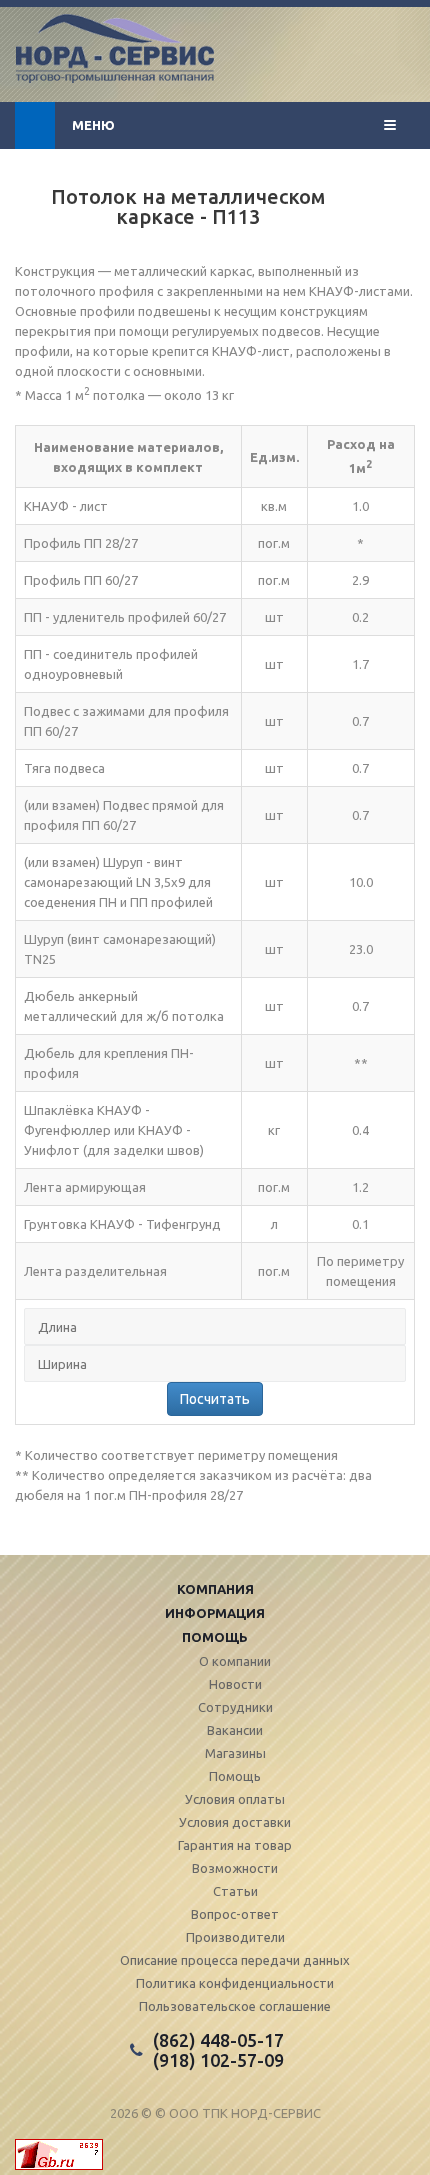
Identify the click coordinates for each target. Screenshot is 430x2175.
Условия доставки (235, 1822)
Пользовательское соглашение (235, 2006)
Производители (235, 1937)
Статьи (235, 1891)
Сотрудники (235, 1707)
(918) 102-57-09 (218, 2060)
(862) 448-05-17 (218, 2040)
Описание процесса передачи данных (235, 1960)
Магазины (235, 1753)
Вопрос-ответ (235, 1914)
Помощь (215, 1637)
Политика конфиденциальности (235, 1983)
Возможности (235, 1868)
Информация (215, 1613)
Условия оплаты (235, 1799)
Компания (215, 1589)
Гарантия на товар (235, 1845)
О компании (235, 1661)
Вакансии (235, 1730)
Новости (235, 1684)
